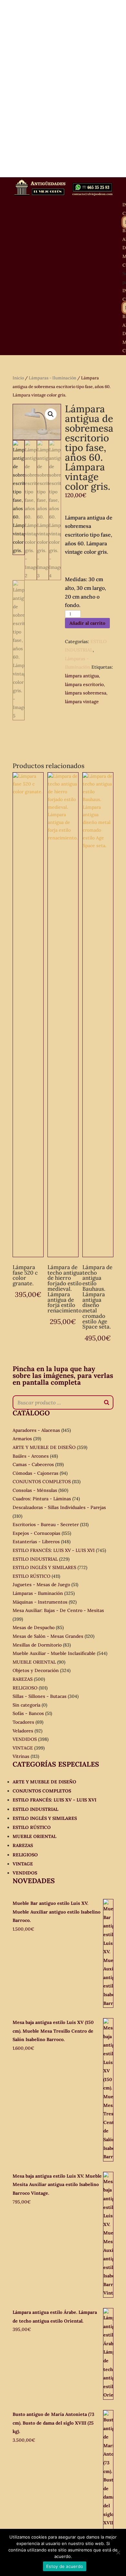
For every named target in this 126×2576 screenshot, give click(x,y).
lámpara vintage (82, 702)
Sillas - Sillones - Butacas (40, 1696)
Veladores (23, 1731)
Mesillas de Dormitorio (37, 1645)
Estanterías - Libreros (36, 1542)
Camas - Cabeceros (33, 1464)
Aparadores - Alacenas (36, 1430)
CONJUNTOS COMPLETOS (42, 1482)
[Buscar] (107, 1402)
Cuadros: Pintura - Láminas (42, 1499)
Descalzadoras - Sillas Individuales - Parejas (59, 1507)
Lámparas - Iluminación (52, 378)
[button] (51, 414)
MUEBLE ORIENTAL (34, 1662)
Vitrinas (21, 1756)
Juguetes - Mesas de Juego (41, 1585)
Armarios (22, 1439)
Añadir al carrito (87, 623)
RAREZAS (23, 1679)
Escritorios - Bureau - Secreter (46, 1524)
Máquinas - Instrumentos (40, 1602)
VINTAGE (23, 1748)
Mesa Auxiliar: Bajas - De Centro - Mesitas (58, 1610)
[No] (118, 2552)
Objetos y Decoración (36, 1670)
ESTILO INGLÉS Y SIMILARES (44, 1567)
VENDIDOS (25, 1739)
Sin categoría (26, 1705)
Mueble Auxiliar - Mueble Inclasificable (54, 1653)
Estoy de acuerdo (65, 2566)
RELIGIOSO (25, 1688)
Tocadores (23, 1722)
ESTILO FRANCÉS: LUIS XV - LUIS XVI (54, 1550)
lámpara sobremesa (86, 693)
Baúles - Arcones (31, 1456)
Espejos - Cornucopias (37, 1533)
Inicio (18, 378)
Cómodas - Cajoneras (36, 1473)
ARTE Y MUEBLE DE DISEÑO (44, 1447)
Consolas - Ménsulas (35, 1490)
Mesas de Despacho (34, 1627)
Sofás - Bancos (28, 1713)
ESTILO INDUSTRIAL (35, 1559)
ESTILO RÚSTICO (31, 1576)
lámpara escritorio (84, 684)
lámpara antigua (82, 676)
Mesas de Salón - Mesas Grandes (48, 1636)
